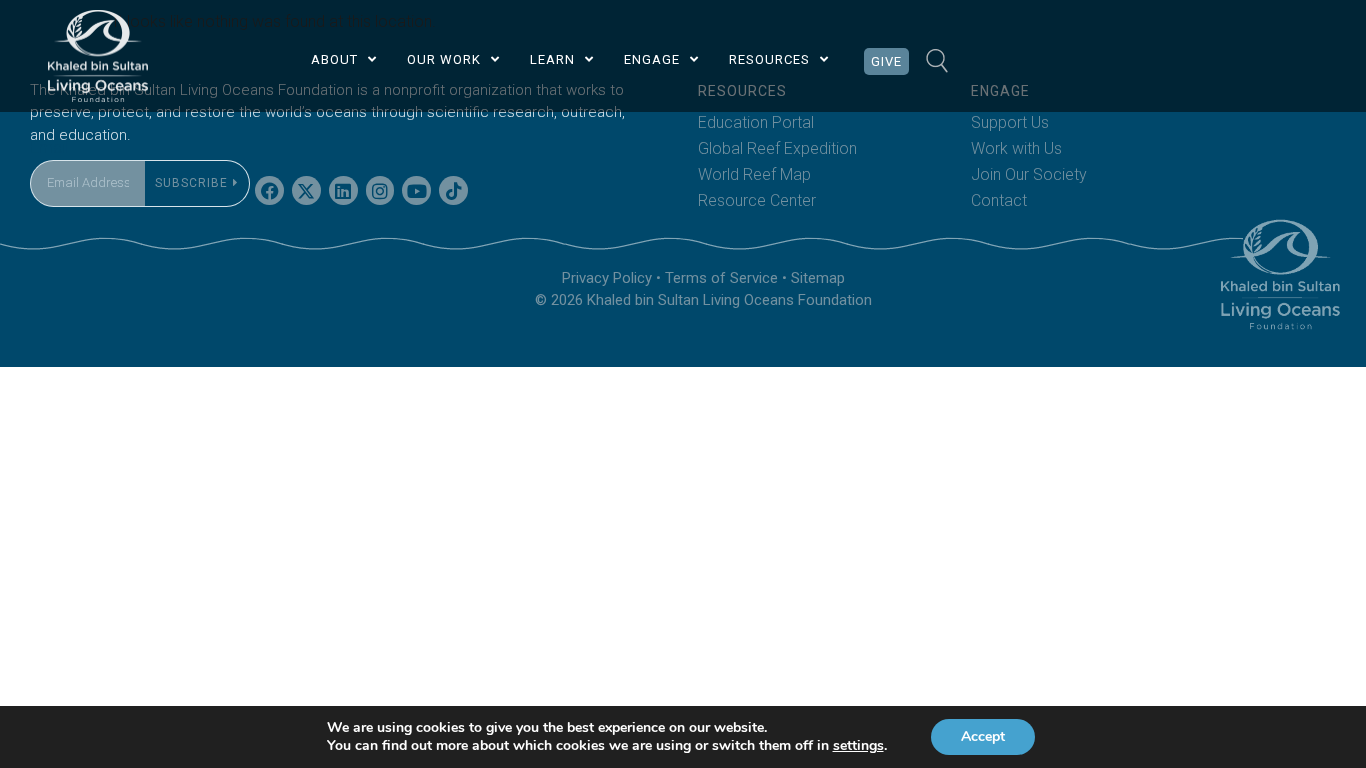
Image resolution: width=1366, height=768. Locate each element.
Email (49, 147)
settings (858, 746)
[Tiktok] (453, 190)
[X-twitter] (306, 190)
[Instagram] (380, 190)
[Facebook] (269, 190)
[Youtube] (416, 190)
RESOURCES (769, 59)
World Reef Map (754, 174)
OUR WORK (444, 59)
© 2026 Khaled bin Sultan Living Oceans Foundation (703, 300)
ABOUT (334, 59)
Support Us (1010, 122)
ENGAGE (652, 59)
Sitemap (818, 278)
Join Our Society (1029, 174)
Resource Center (757, 200)
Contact (999, 200)
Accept (983, 736)
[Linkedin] (343, 190)
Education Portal (756, 122)
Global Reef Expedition (777, 148)
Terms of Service (721, 278)
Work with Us (1016, 148)
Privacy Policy (607, 278)
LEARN (552, 59)
